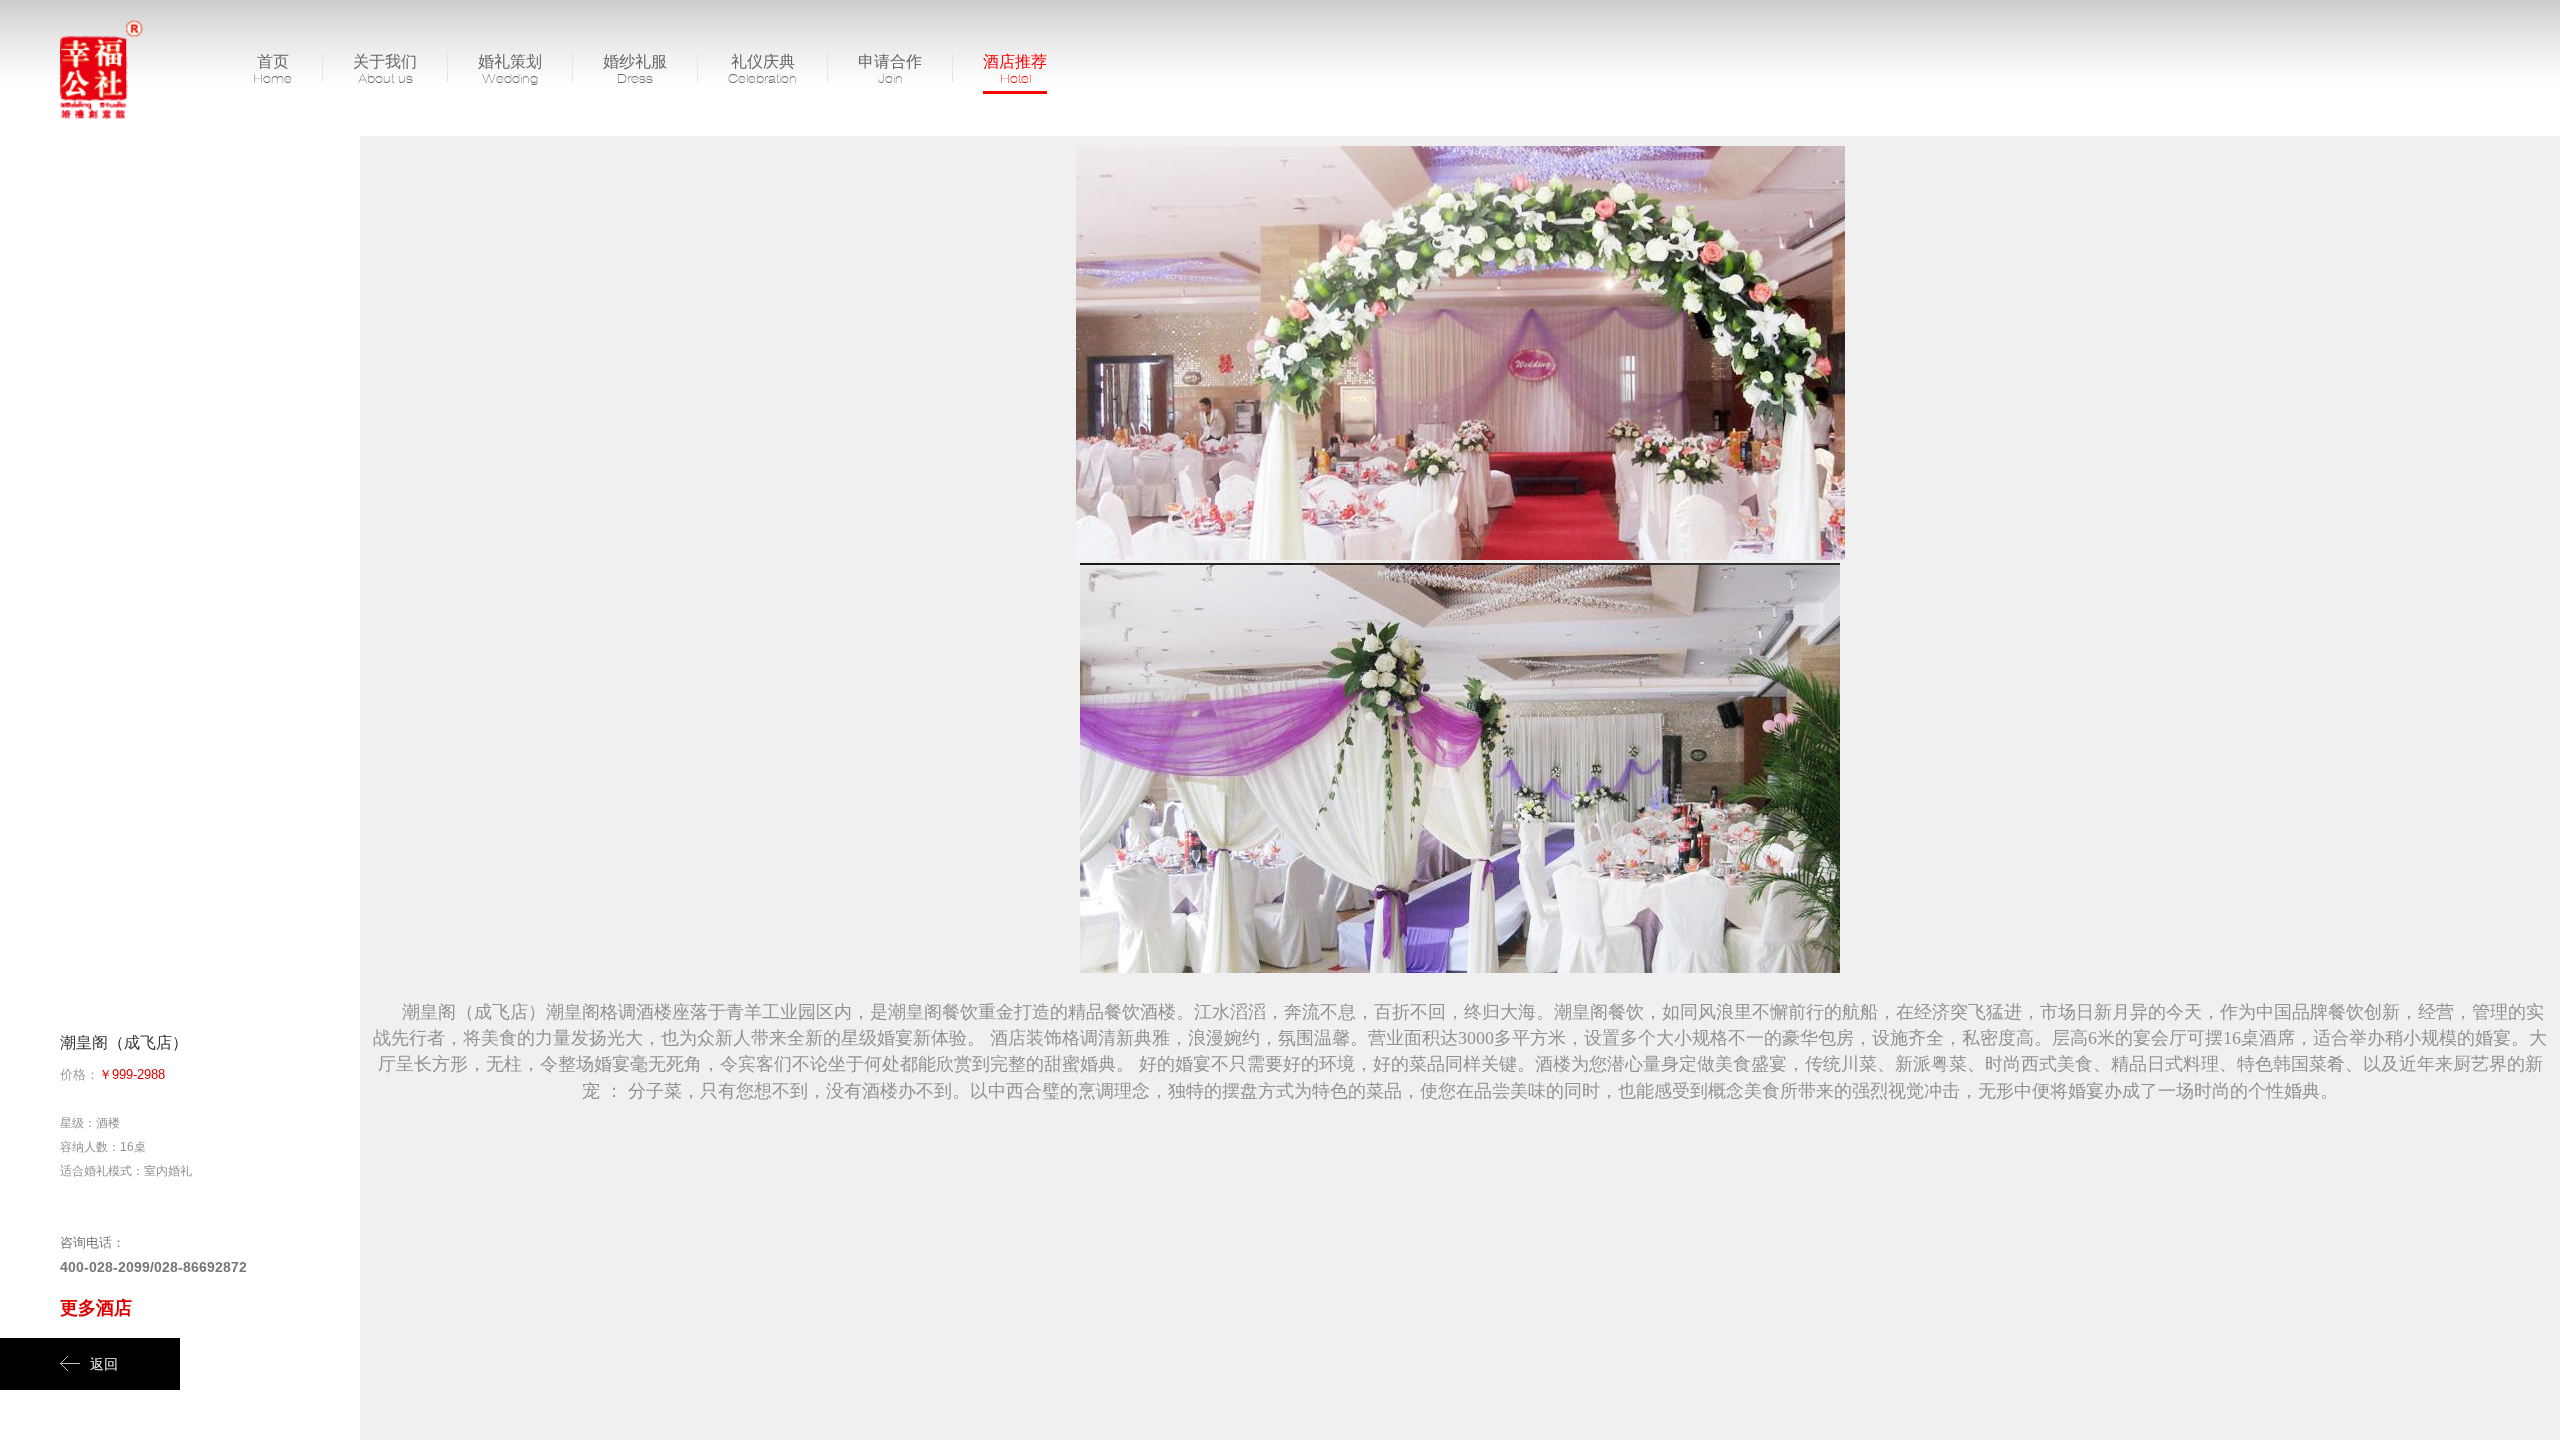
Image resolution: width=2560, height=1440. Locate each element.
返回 (104, 1364)
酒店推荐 (1015, 69)
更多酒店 (96, 1308)
